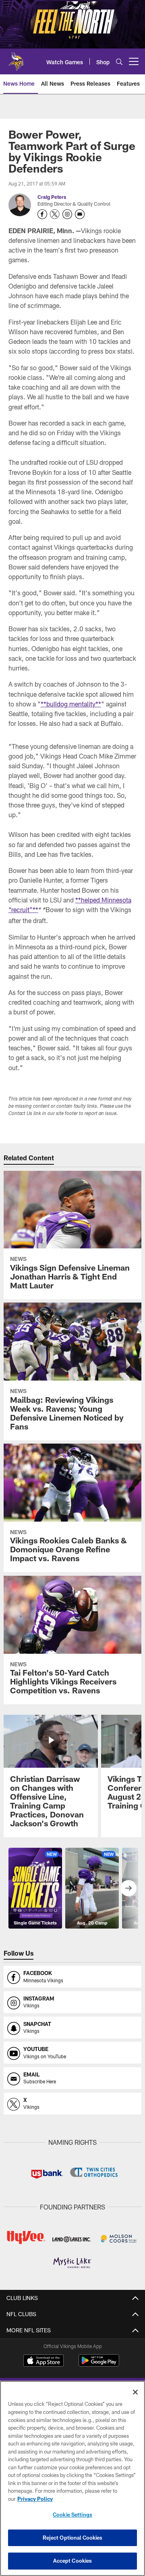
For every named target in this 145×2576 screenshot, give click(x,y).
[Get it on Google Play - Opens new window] (99, 2364)
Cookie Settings (72, 2515)
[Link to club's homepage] (16, 58)
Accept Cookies (73, 2561)
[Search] (119, 62)
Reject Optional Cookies (73, 2538)
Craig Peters (52, 197)
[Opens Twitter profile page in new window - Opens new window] (55, 214)
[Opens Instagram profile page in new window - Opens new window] (67, 214)
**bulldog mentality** (71, 704)
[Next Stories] (128, 1888)
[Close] (135, 2392)
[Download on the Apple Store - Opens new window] (43, 2361)
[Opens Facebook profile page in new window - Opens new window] (42, 214)
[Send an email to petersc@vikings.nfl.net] (80, 214)
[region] (72, 2478)
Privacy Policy (35, 2499)
